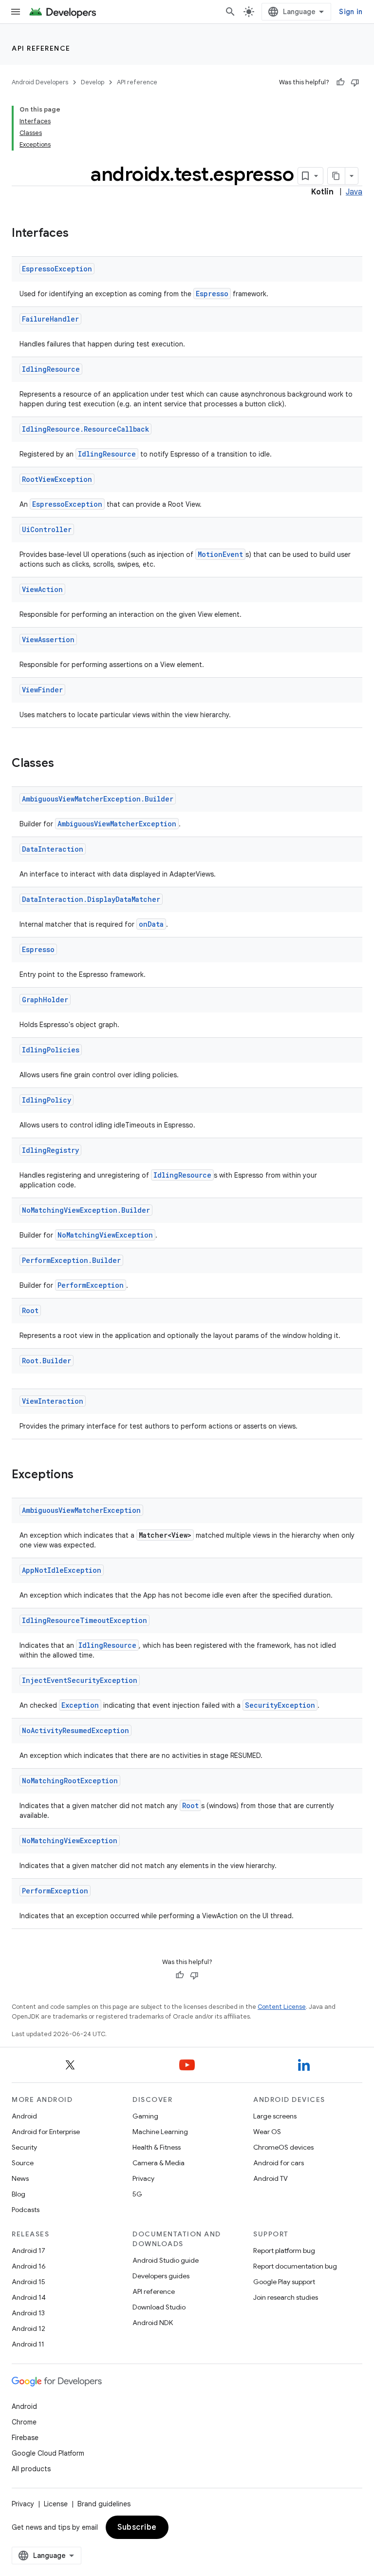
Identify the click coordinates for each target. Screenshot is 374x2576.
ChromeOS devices (283, 2147)
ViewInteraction (53, 1401)
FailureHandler (50, 319)
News (20, 2178)
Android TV (271, 2178)
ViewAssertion (48, 639)
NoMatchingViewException (105, 1235)
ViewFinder (42, 690)
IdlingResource (51, 369)
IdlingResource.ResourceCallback (85, 429)
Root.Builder (47, 1361)
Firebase (25, 2438)
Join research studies (286, 2297)
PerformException (91, 1285)
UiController (47, 529)
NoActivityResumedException (75, 1730)
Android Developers (40, 82)
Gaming (145, 2116)
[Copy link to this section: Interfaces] (78, 234)
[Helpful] (340, 82)
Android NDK (153, 2323)
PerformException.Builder (71, 1260)
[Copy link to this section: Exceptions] (83, 1475)
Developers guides (161, 2276)
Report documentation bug (295, 2266)
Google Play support (284, 2282)
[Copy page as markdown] (337, 176)
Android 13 (28, 2313)
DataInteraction (53, 849)
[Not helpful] (355, 82)
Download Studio (159, 2307)
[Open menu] (16, 12)
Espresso (212, 294)
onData (151, 924)
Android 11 (28, 2344)
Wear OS (267, 2132)
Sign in (351, 12)
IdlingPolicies (51, 1050)
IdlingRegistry (50, 1150)
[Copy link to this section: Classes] (64, 764)
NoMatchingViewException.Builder (86, 1210)
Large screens (275, 2116)
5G (137, 2194)
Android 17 (28, 2251)
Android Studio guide (166, 2260)
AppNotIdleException (62, 1570)
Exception (80, 1705)
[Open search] (230, 12)
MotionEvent (220, 554)
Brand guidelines (104, 2504)
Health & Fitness (157, 2147)
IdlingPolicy (47, 1100)
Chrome (24, 2422)
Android (24, 2116)
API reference (41, 48)
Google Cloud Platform (48, 2453)
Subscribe (137, 2527)
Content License (282, 2007)
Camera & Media (159, 2163)
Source (23, 2163)
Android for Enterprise (46, 2132)
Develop (93, 82)
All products (31, 2469)
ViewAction (42, 589)
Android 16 (29, 2266)
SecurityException (280, 1705)
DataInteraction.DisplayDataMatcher (91, 899)
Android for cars (279, 2163)
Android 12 (28, 2328)
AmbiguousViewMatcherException (117, 824)
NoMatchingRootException (70, 1781)
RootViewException (57, 479)
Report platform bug (284, 2251)
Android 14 (29, 2297)
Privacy (143, 2178)
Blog (19, 2194)
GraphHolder (45, 1000)
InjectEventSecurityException (80, 1680)
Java (354, 192)
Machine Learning (160, 2132)
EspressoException (57, 269)
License (56, 2504)
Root (30, 1310)
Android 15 (28, 2282)
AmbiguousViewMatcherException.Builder (98, 799)
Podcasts (26, 2210)
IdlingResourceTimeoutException (84, 1620)
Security (24, 2147)
